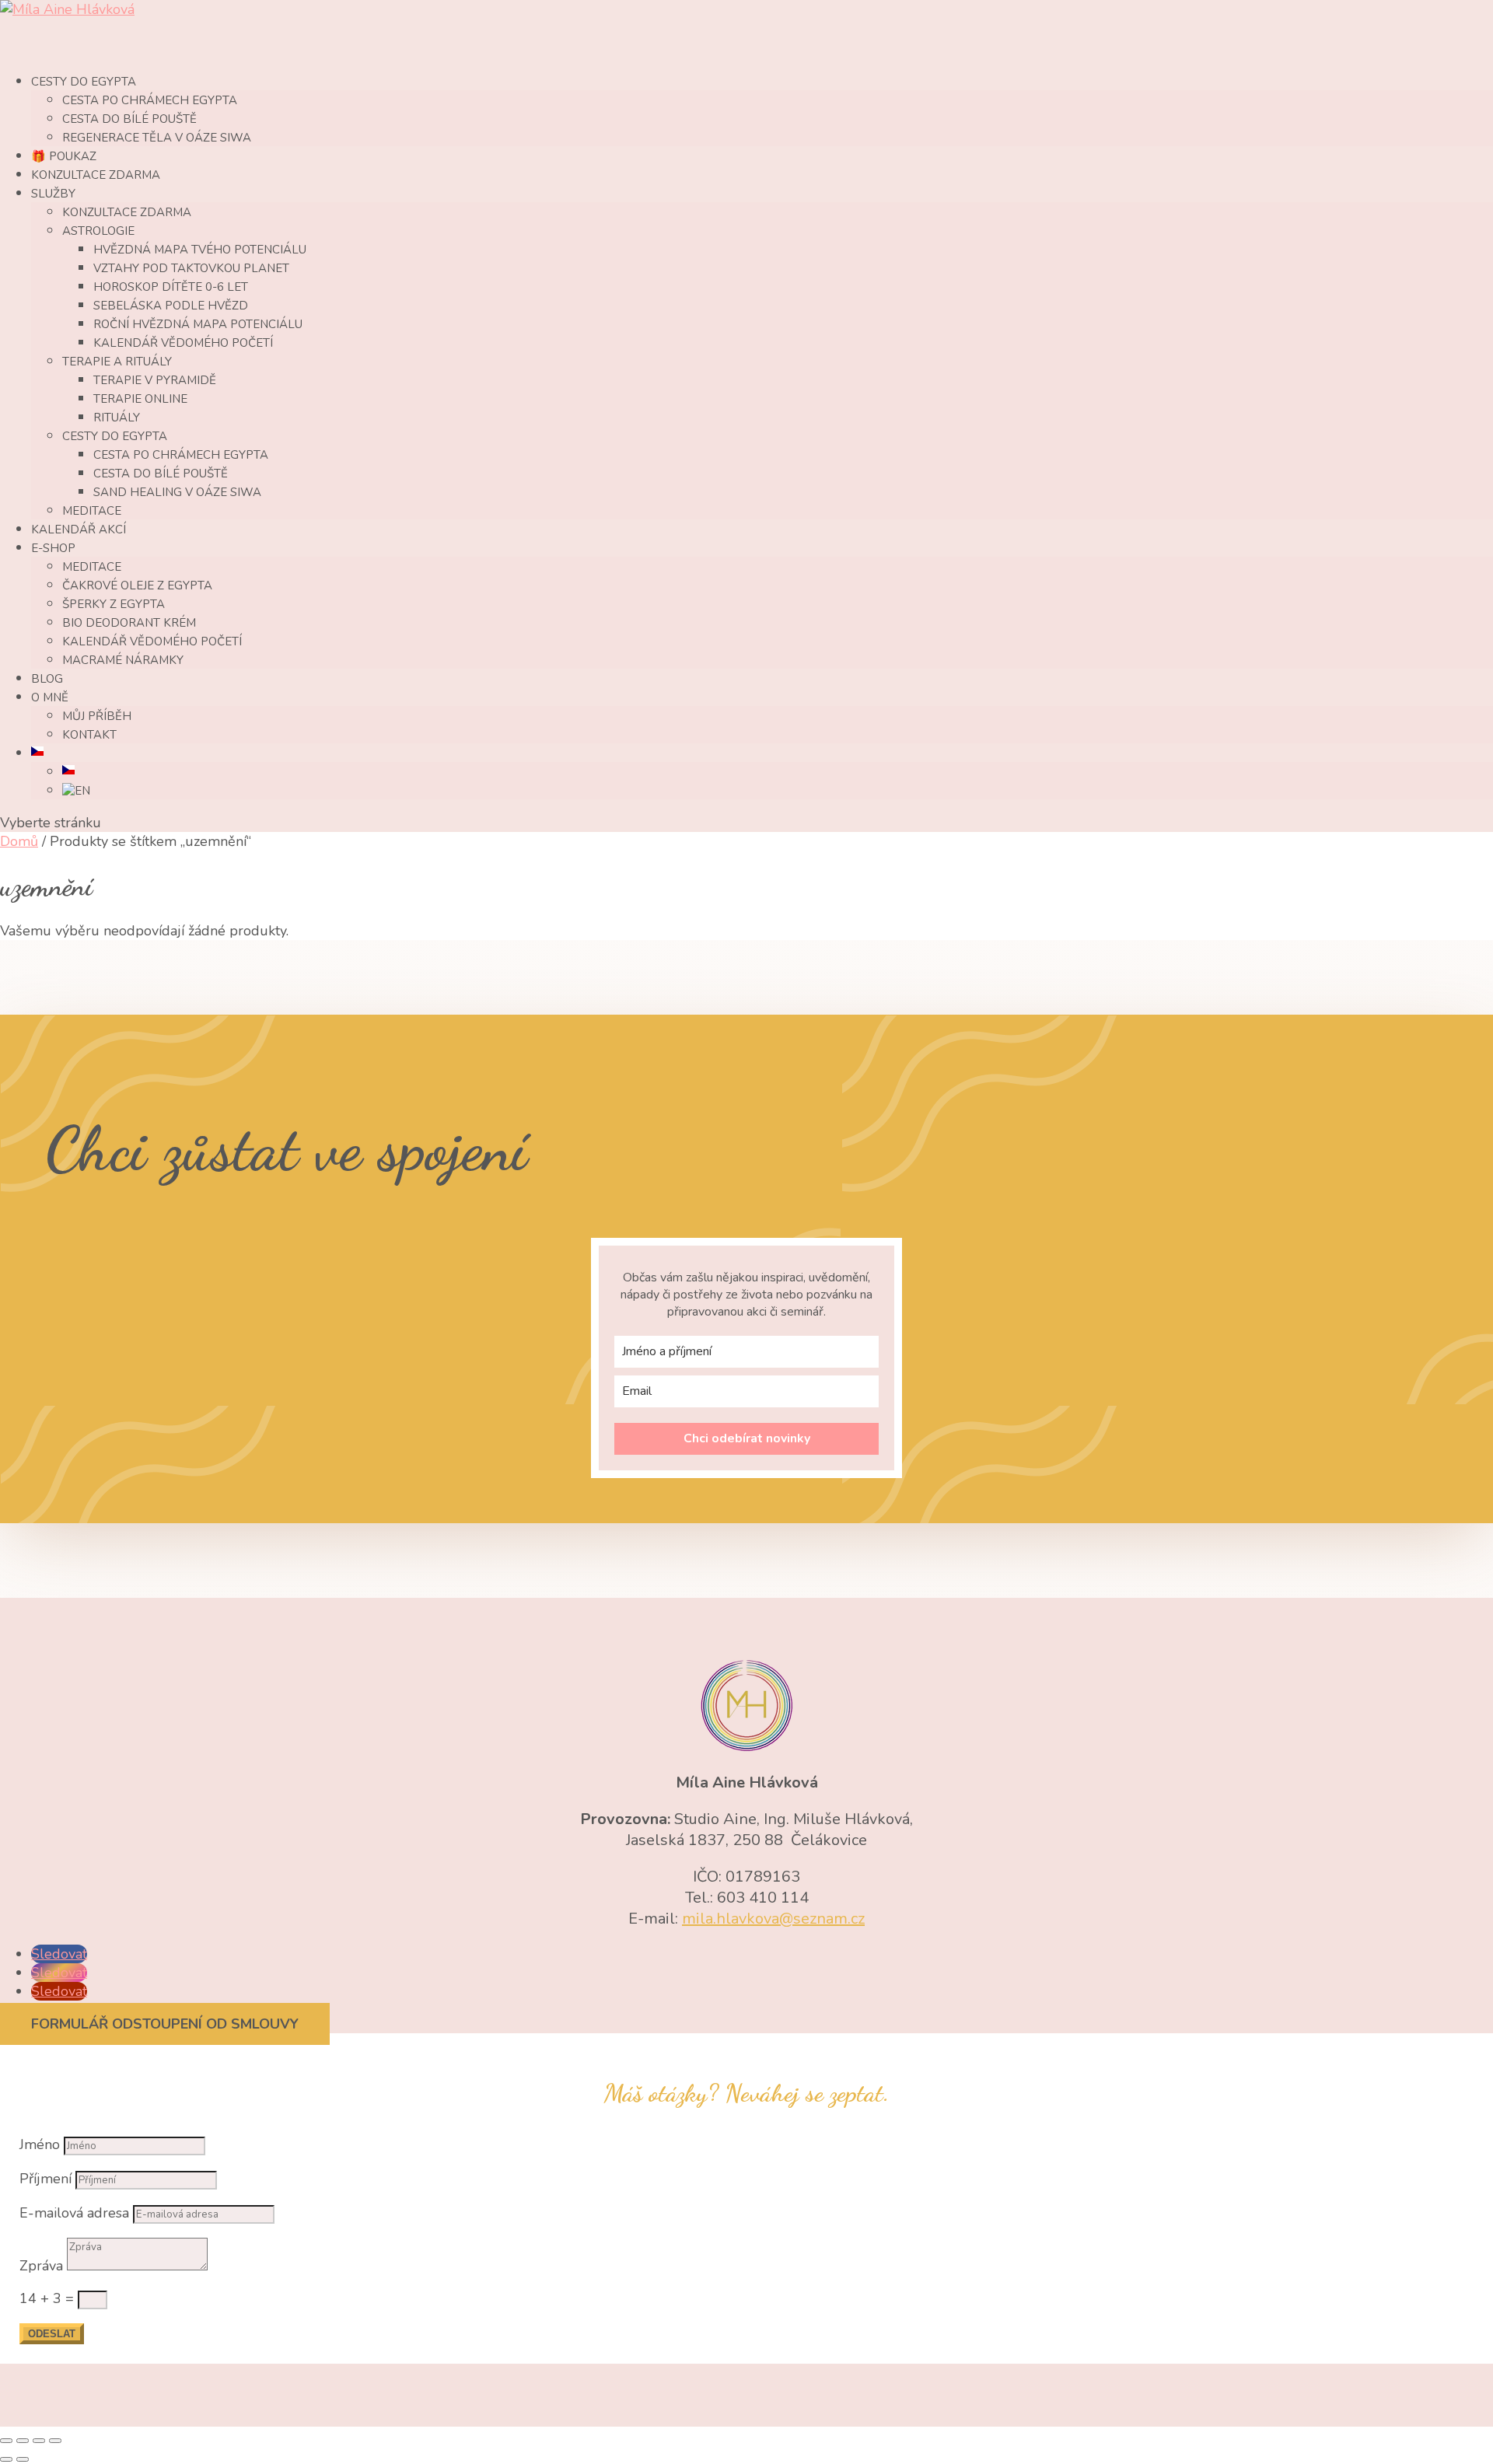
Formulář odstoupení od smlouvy (165, 2024)
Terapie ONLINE (140, 399)
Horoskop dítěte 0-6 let (171, 287)
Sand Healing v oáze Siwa (177, 492)
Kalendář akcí (79, 529)
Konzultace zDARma (96, 175)
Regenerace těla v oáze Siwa (157, 138)
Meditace (92, 511)
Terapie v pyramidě (155, 380)
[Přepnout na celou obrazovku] (23, 2441)
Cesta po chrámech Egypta (150, 100)
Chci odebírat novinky (747, 1438)
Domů (19, 841)
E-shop (53, 548)
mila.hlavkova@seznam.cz (773, 1919)
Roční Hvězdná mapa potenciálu (198, 324)
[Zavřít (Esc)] (55, 2441)
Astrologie (98, 231)
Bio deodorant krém (129, 623)
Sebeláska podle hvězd (171, 306)
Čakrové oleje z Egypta (137, 585)
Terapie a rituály (117, 362)
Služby (53, 194)
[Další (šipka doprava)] (23, 2459)
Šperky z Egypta (114, 604)
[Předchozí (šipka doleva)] (6, 2459)
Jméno (40, 2144)
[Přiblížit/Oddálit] (6, 2441)
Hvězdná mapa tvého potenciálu (200, 250)
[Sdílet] (39, 2441)
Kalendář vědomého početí (183, 343)
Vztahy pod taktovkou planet (191, 268)
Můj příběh (97, 716)
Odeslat (52, 2334)
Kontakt (89, 735)
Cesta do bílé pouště (129, 119)
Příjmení (45, 2179)
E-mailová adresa (74, 2213)
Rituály (117, 418)
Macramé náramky (123, 660)
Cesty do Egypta (115, 436)
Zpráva (41, 2266)
